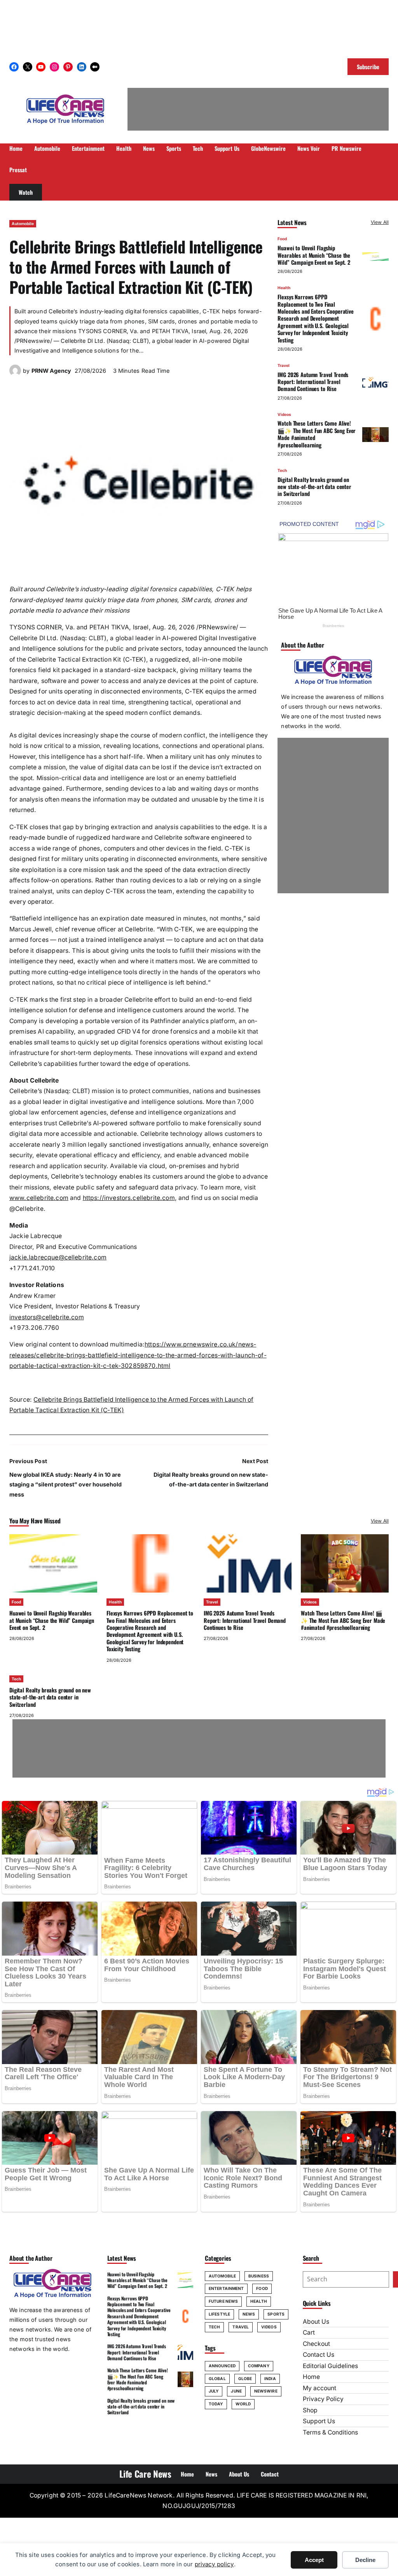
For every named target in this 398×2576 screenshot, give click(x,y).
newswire (266, 2391)
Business (259, 2276)
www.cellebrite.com (39, 1198)
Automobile (23, 224)
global (217, 2379)
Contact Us (319, 2355)
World (243, 2404)
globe (245, 2379)
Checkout (316, 2344)
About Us (316, 2322)
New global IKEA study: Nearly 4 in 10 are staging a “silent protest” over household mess (65, 1484)
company (259, 2366)
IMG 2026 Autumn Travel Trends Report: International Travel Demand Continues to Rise (313, 382)
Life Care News (145, 2474)
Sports (276, 2314)
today (216, 2404)
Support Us (319, 2421)
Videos (284, 414)
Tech (282, 470)
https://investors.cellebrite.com (129, 1198)
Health (284, 288)
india (270, 2379)
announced (222, 2366)
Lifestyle (219, 2314)
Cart (309, 2332)
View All (380, 222)
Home (311, 2377)
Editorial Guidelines (330, 2366)
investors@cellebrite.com (47, 1317)
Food (282, 239)
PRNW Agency (51, 371)
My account (319, 2388)
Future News (223, 2301)
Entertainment (226, 2288)
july (214, 2391)
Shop (310, 2410)
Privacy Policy (323, 2399)
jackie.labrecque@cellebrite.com (58, 1257)
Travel (284, 365)
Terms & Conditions (330, 2432)
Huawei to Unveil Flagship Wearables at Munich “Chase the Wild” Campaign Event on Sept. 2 (314, 255)
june (236, 2391)
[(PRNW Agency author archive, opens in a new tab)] (15, 374)
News (249, 2314)
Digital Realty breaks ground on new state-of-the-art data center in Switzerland (314, 487)
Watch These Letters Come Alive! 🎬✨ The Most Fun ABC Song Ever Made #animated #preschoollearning (317, 434)
